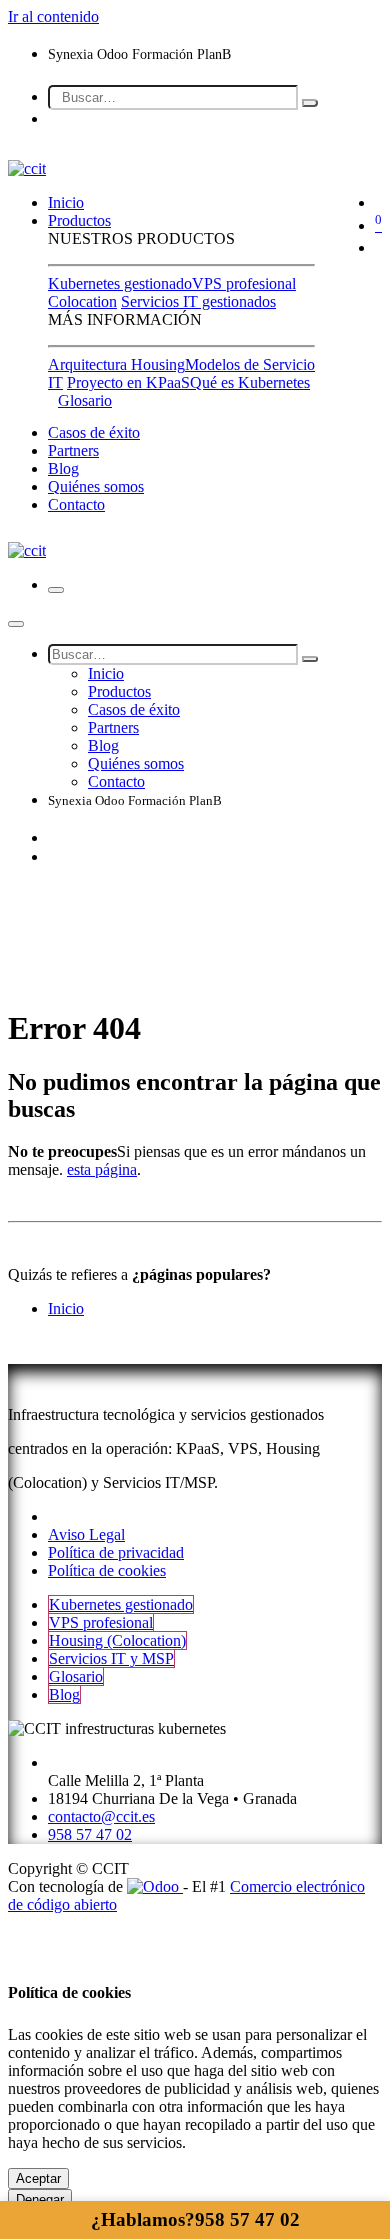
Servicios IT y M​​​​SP (111, 1658)
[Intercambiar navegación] (56, 590)
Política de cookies (107, 1570)
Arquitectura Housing (116, 364)
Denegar (40, 2199)
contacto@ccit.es (101, 1816)
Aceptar (38, 2178)
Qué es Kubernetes (250, 382)
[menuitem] (66, 202)
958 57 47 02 (195, 2219)
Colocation (82, 301)
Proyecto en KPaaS (128, 382)
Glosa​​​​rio (76, 1676)
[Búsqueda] (310, 103)
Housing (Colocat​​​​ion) (117, 1640)
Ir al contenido (53, 16)
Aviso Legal (86, 1534)
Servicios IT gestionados (198, 301)
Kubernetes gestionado (120, 283)
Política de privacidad (116, 1552)
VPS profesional (244, 283)
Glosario (85, 400)
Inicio (66, 1308)
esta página (102, 1169)
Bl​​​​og (64, 1694)
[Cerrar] (16, 624)
